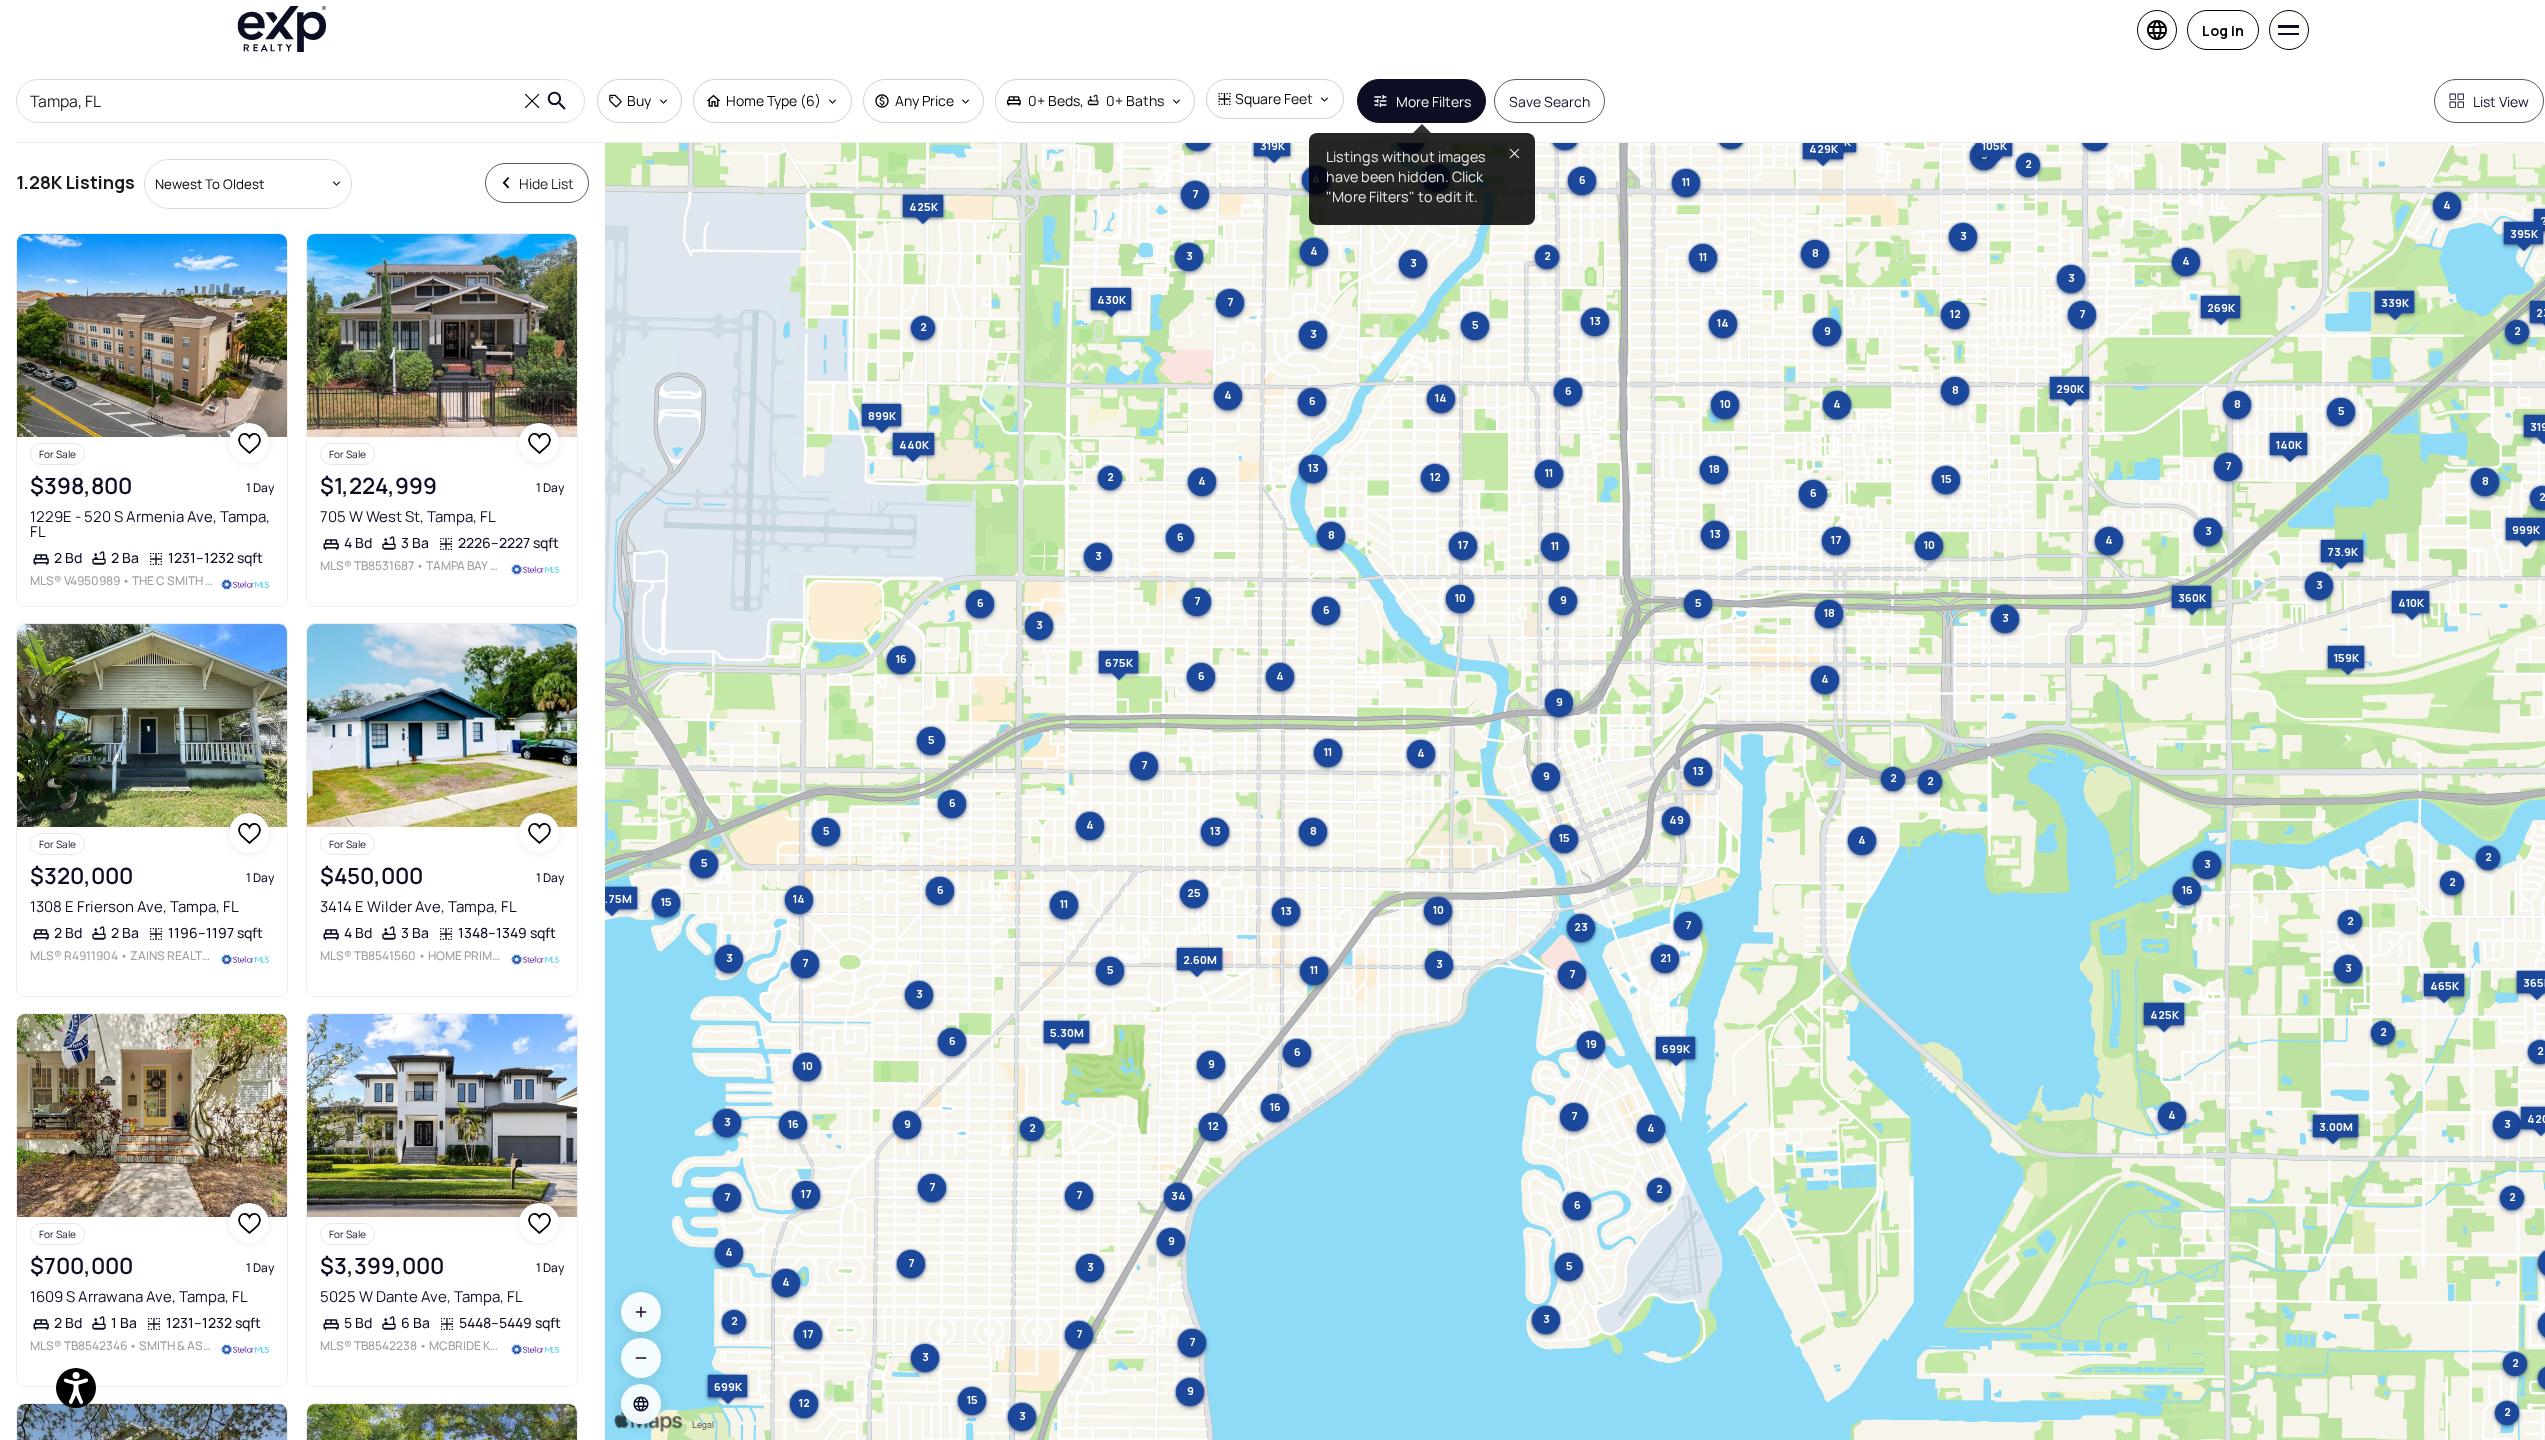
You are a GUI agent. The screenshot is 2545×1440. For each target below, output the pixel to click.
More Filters (1433, 101)
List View (2501, 101)
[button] (641, 1404)
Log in (2223, 30)
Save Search (1549, 101)
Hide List (546, 183)
